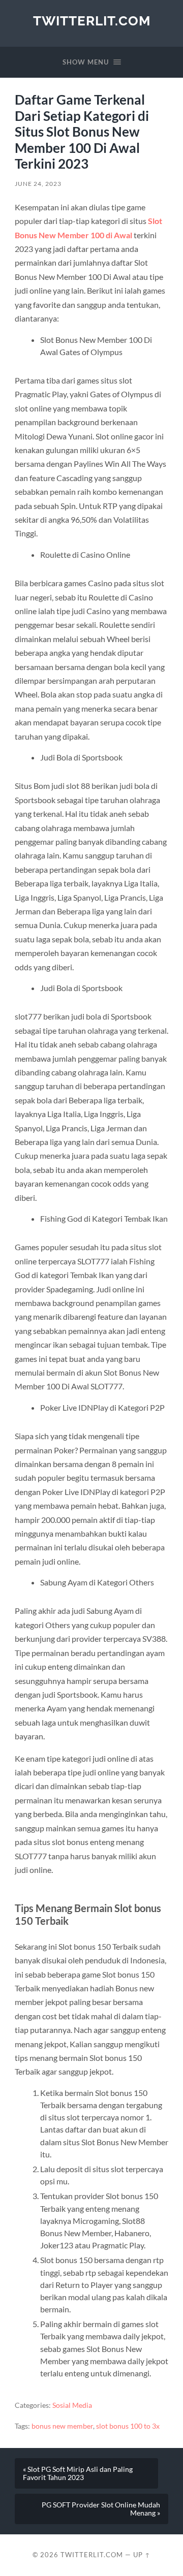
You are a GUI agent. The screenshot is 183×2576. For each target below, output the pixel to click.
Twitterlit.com (92, 21)
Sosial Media (72, 2405)
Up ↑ (142, 2555)
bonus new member (62, 2426)
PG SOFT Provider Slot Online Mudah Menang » (101, 2509)
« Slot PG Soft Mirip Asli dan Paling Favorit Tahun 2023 (78, 2473)
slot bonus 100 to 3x (128, 2426)
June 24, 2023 (38, 184)
